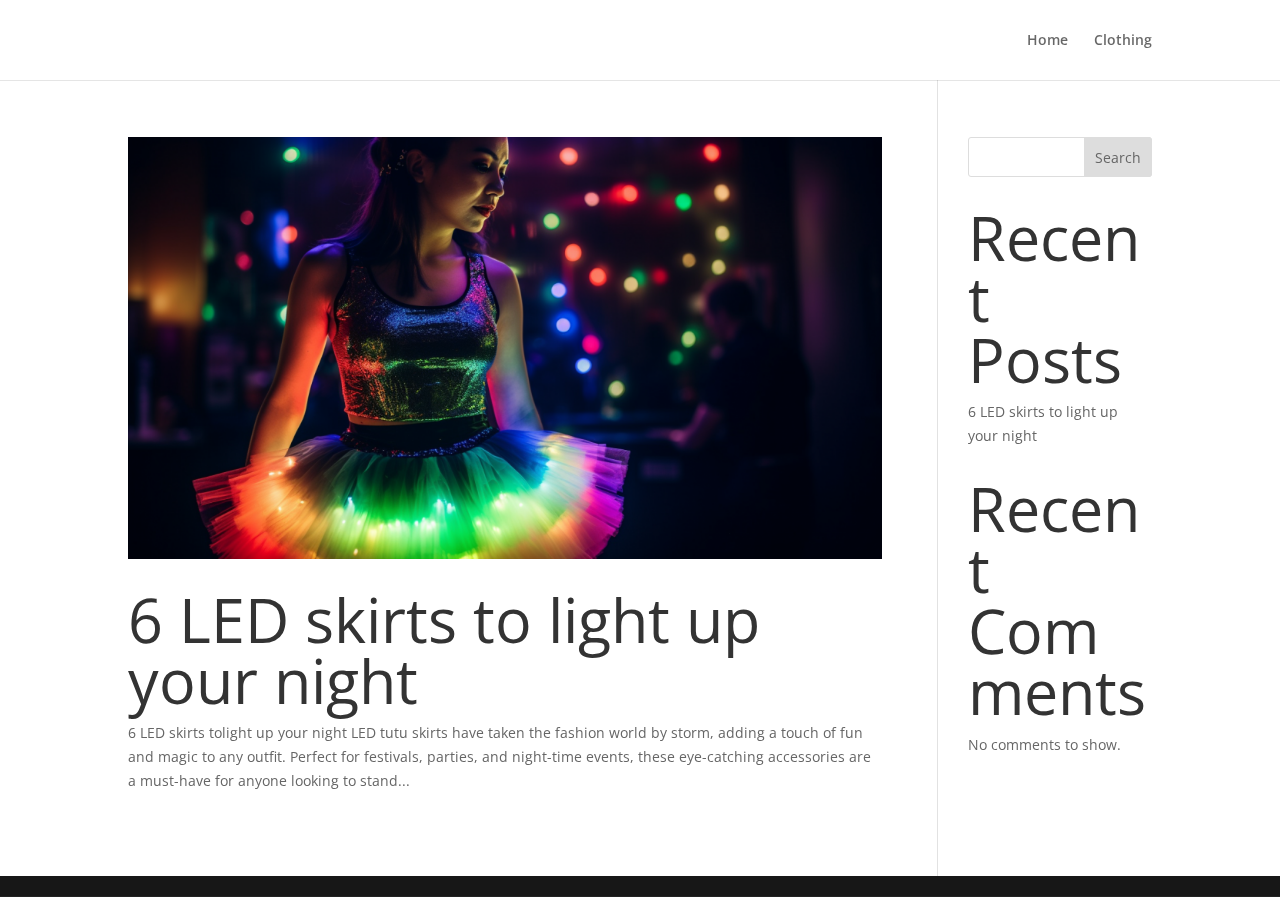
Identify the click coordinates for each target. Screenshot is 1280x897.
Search (1118, 157)
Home (1047, 41)
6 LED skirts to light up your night (444, 650)
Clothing (1123, 41)
